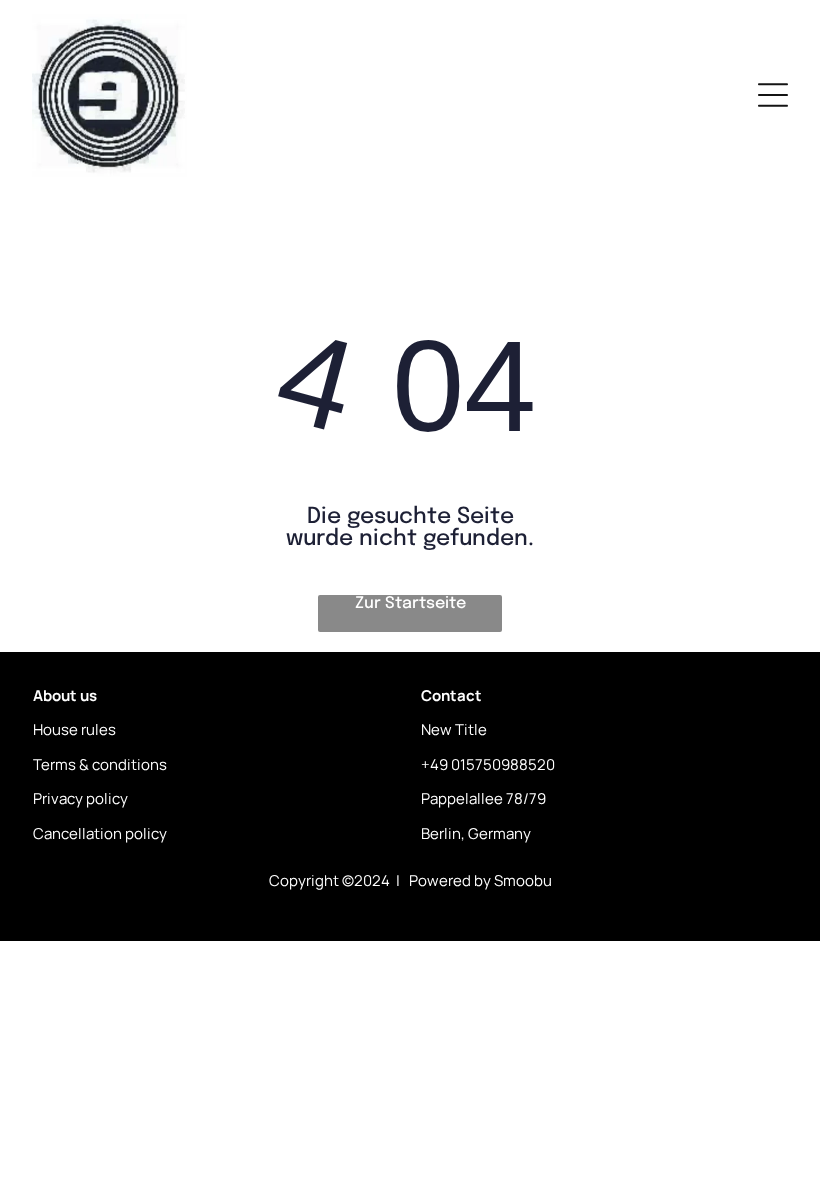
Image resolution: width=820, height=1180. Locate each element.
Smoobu (523, 880)
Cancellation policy (100, 833)
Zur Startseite (410, 603)
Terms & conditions (100, 764)
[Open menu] (773, 95)
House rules (74, 729)
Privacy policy (80, 798)
